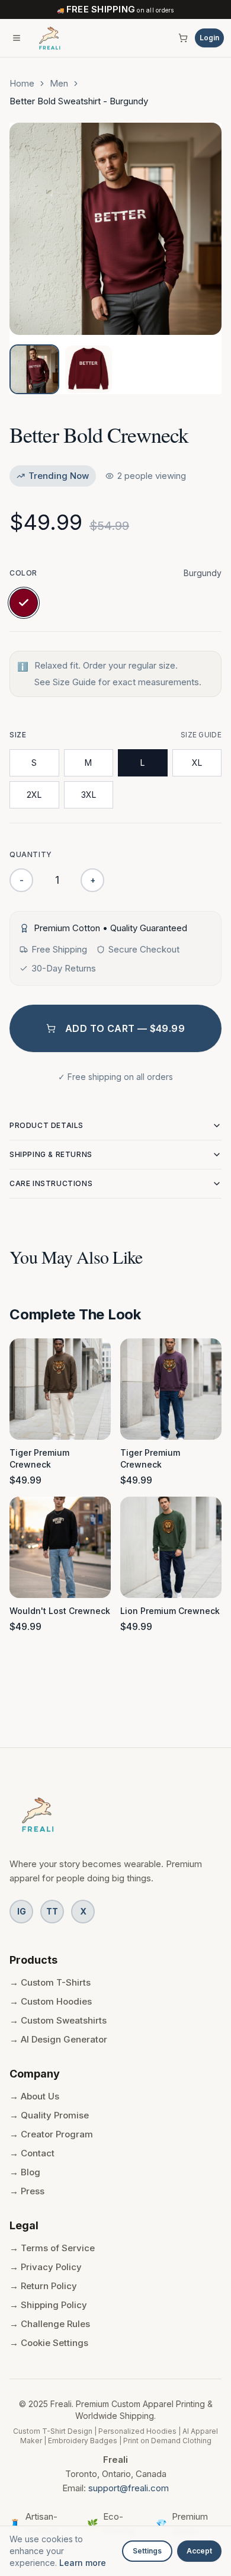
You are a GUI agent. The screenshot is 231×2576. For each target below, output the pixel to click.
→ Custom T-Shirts (50, 1982)
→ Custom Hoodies (51, 2001)
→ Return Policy (43, 2286)
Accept (199, 2551)
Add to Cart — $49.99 (125, 1028)
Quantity (31, 854)
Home (22, 83)
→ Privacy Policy (46, 2267)
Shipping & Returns (51, 1154)
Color (23, 573)
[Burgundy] (24, 603)
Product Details (46, 1125)
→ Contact (32, 2153)
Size (18, 735)
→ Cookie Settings (49, 2343)
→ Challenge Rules (50, 2324)
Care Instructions (51, 1183)
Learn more (83, 2563)
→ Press (27, 2191)
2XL (34, 795)
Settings (147, 2551)
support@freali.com (129, 2488)
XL (197, 763)
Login (209, 38)
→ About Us (34, 2096)
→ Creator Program (51, 2134)
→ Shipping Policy (48, 2305)
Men (59, 83)
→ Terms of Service (52, 2248)
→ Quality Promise (49, 2115)
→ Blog (25, 2172)
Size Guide (201, 735)
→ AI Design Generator (58, 2039)
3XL (89, 795)
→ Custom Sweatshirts (58, 2020)
